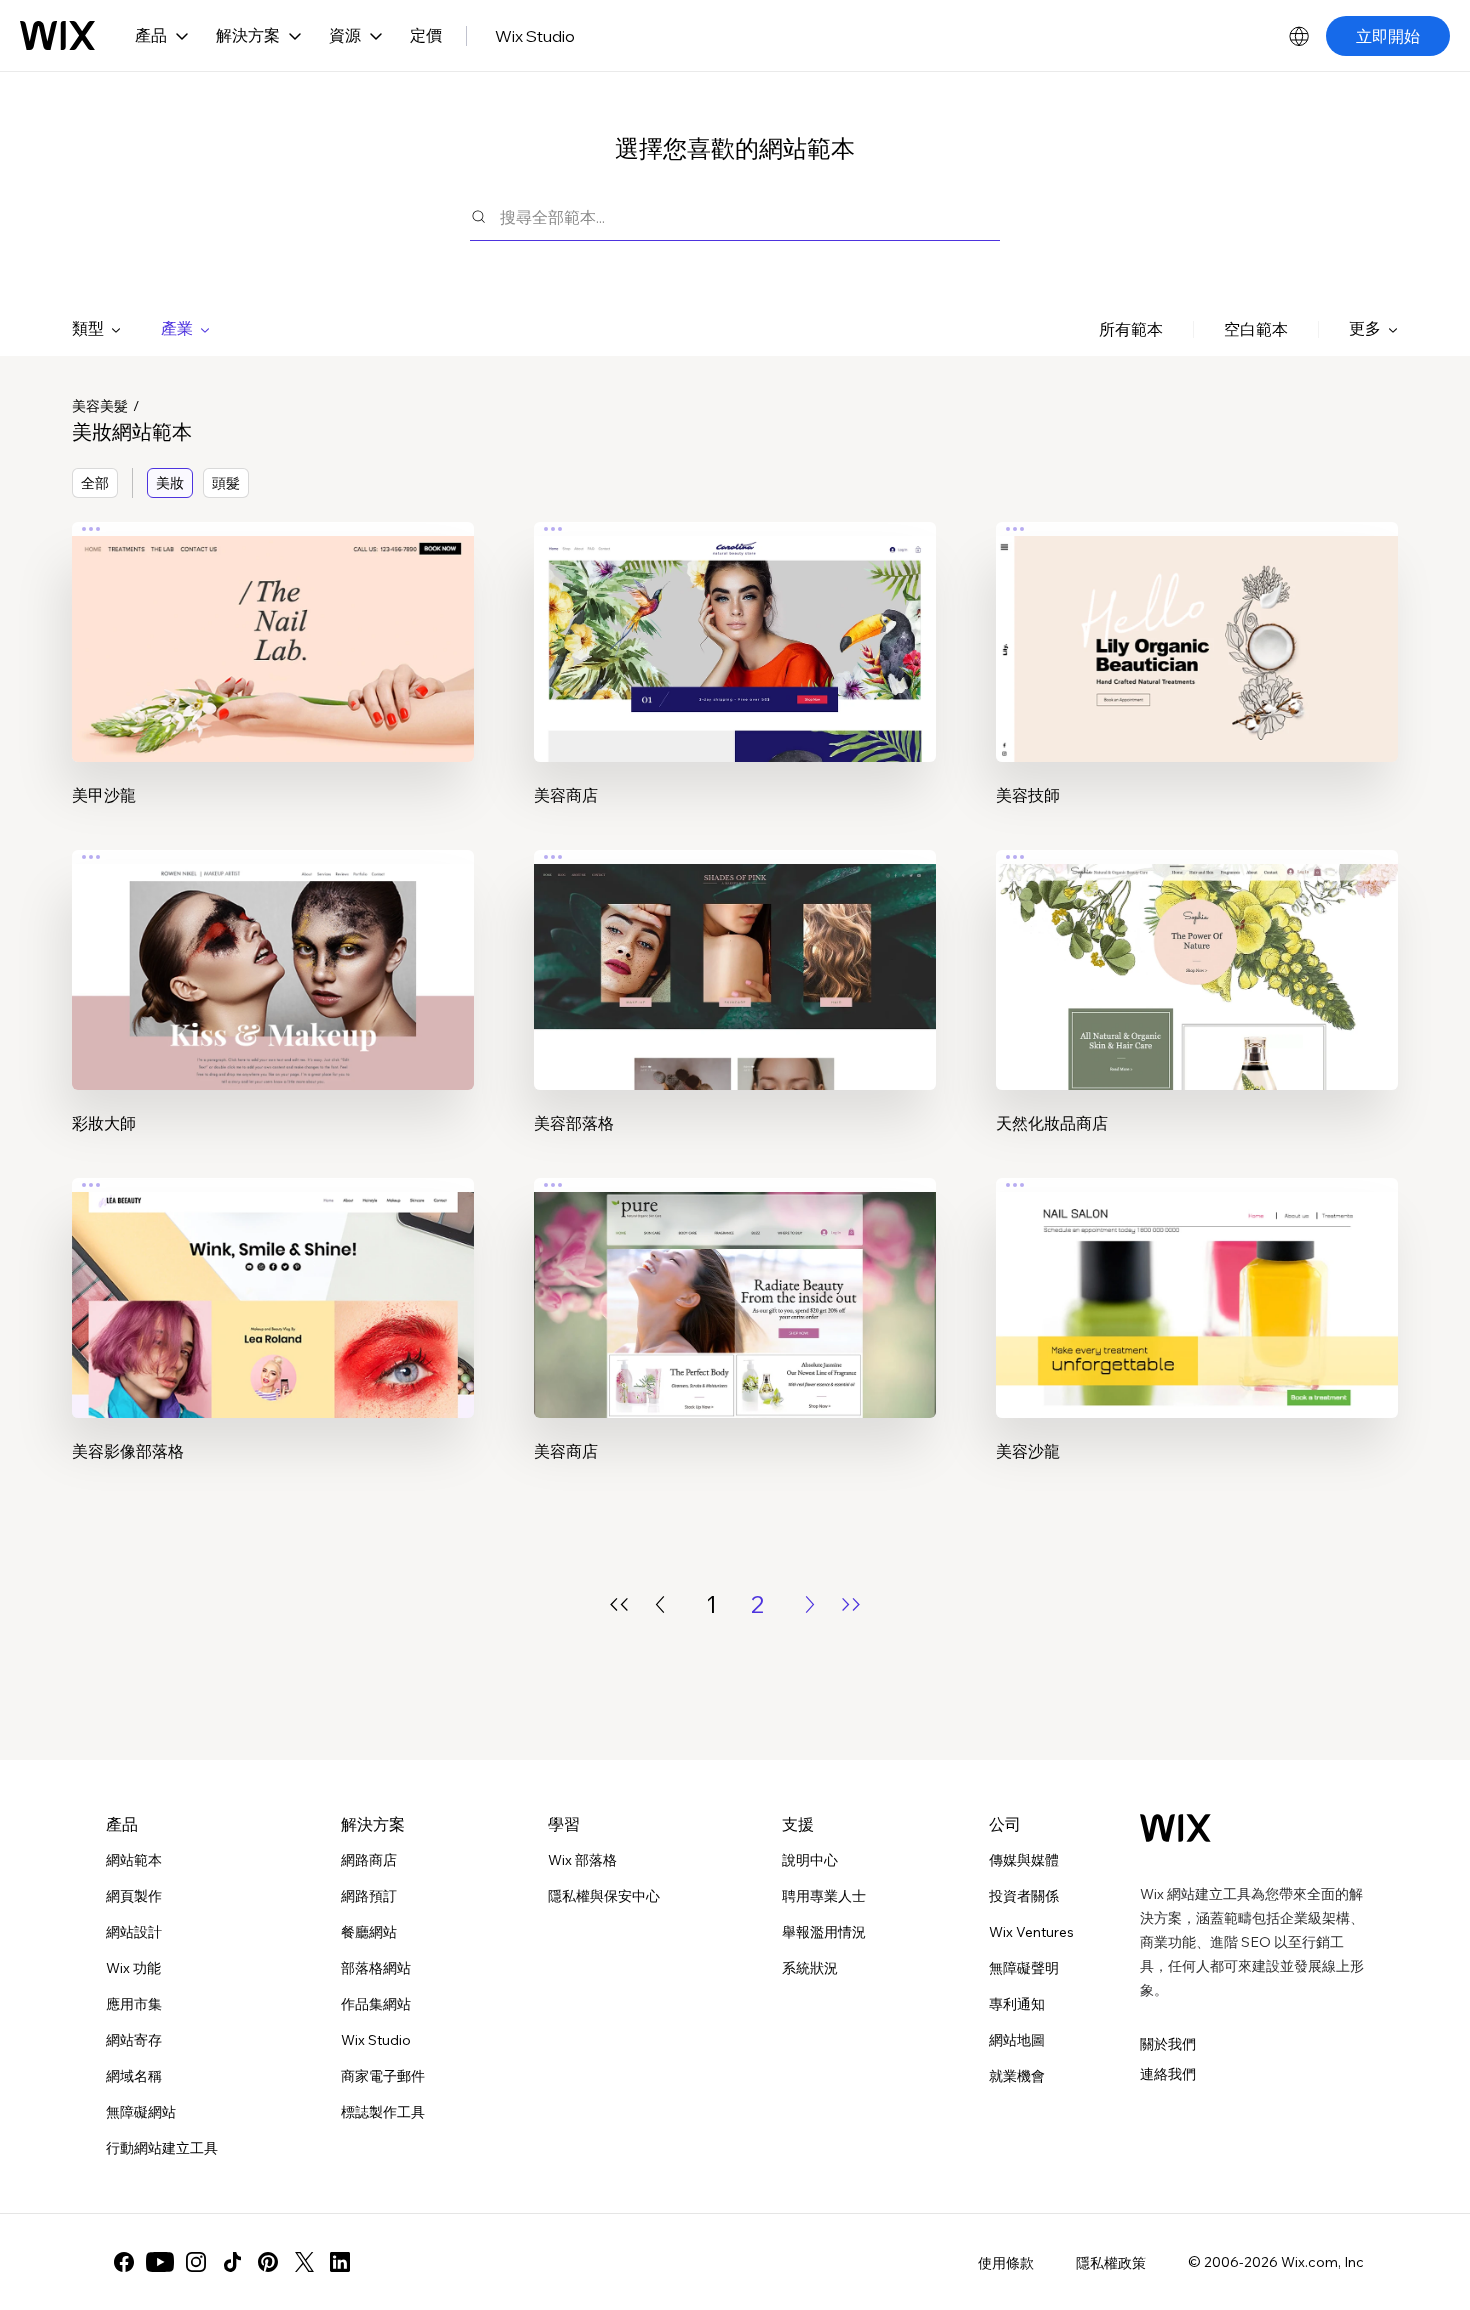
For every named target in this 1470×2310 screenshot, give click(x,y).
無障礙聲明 (1024, 1968)
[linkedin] (340, 2262)
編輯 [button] (273, 624)
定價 (426, 35)
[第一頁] (619, 1604)
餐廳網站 (369, 1932)
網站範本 (134, 1860)
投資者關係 (1024, 1896)
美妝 (170, 483)
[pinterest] (268, 2262)
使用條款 (1006, 2263)
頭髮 (226, 483)
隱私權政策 (1111, 2263)
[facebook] (124, 2262)
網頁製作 (134, 1896)
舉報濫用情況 (824, 1932)
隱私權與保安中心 (604, 1896)
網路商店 (369, 1860)
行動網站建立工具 (162, 2148)
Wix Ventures (1031, 1932)
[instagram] (196, 2262)
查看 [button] (273, 680)
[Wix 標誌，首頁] (57, 36)
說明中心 (810, 1860)
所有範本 (1131, 329)
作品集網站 (376, 2004)
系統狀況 (810, 1968)
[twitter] (304, 2262)
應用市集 (134, 2004)
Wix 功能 (133, 1968)
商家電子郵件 (383, 2076)
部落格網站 (376, 1968)
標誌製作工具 (383, 2112)
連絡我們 (1168, 2074)
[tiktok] (232, 2262)
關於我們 (1168, 2044)
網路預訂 (369, 1896)
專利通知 (1017, 2004)
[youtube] (160, 2262)
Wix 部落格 (582, 1860)
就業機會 (1017, 2076)
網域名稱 (134, 2076)
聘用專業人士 (824, 1896)
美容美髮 (100, 406)
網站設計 (134, 1932)
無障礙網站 (141, 2112)
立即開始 (1388, 36)
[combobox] (750, 216)
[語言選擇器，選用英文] (1299, 36)
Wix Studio (535, 36)
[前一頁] (660, 1604)
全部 (95, 483)
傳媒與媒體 (1024, 1860)
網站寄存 (134, 2040)
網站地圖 (1017, 2040)
